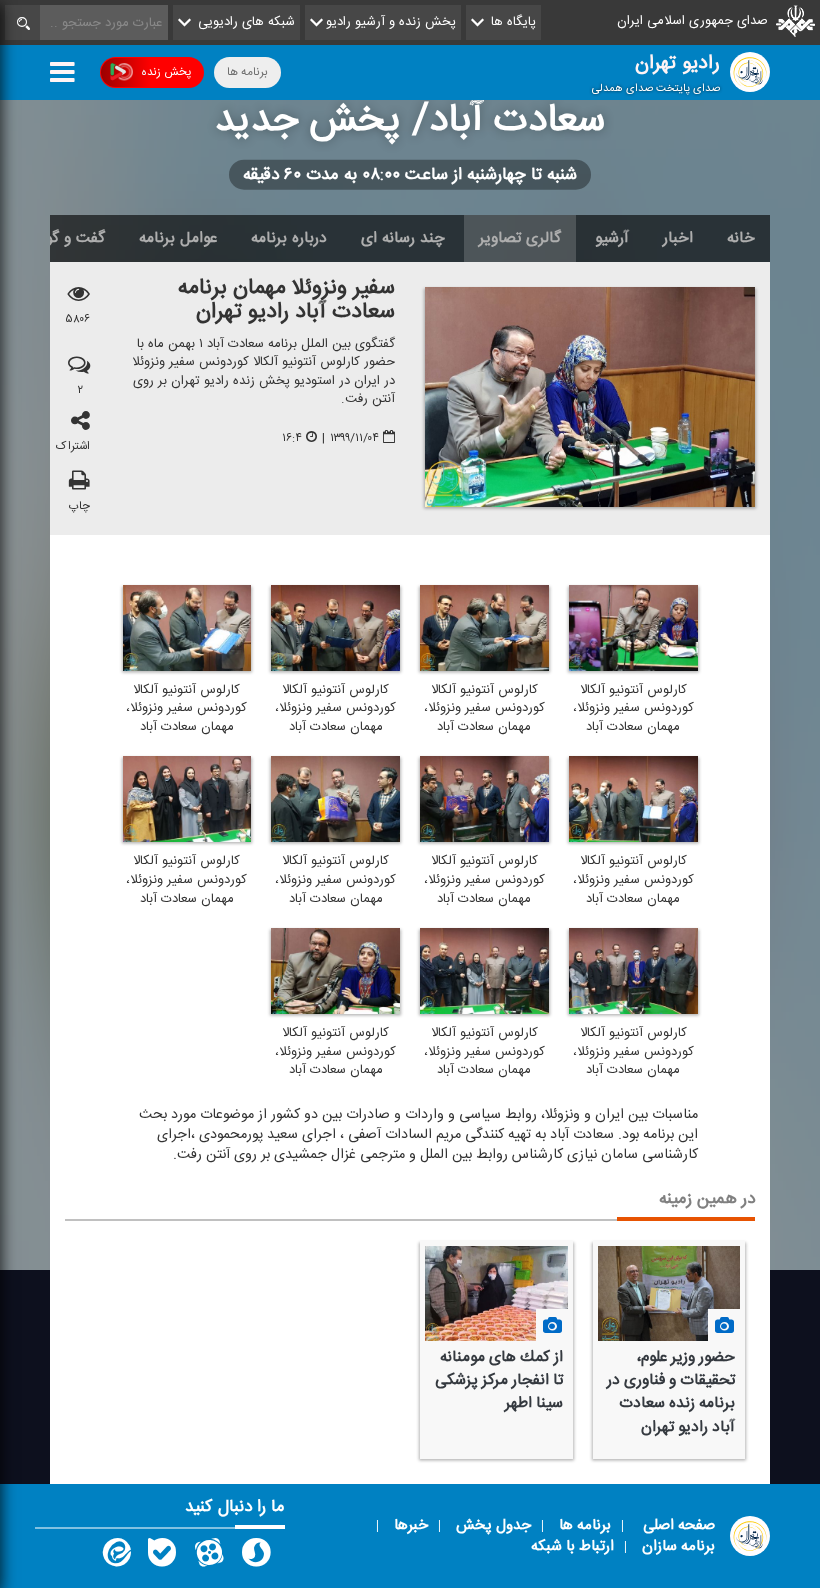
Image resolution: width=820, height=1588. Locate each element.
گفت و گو (75, 238)
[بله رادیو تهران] (162, 1557)
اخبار (678, 238)
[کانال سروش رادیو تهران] (256, 1557)
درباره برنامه (289, 238)
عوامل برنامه (178, 238)
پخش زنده (166, 72)
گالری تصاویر (520, 238)
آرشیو (612, 238)
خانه (741, 238)
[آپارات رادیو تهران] (209, 1557)
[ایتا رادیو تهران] (115, 1557)
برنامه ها (247, 72)
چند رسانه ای (403, 238)
